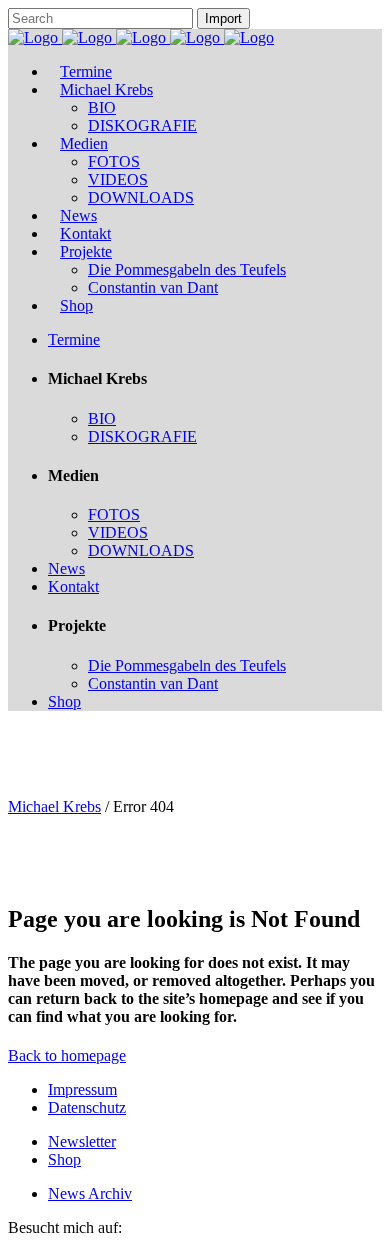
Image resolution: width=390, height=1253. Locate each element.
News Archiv (90, 1193)
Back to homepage (67, 1055)
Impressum (82, 1089)
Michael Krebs (54, 806)
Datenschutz (87, 1107)
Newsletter (82, 1141)
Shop (64, 1159)
